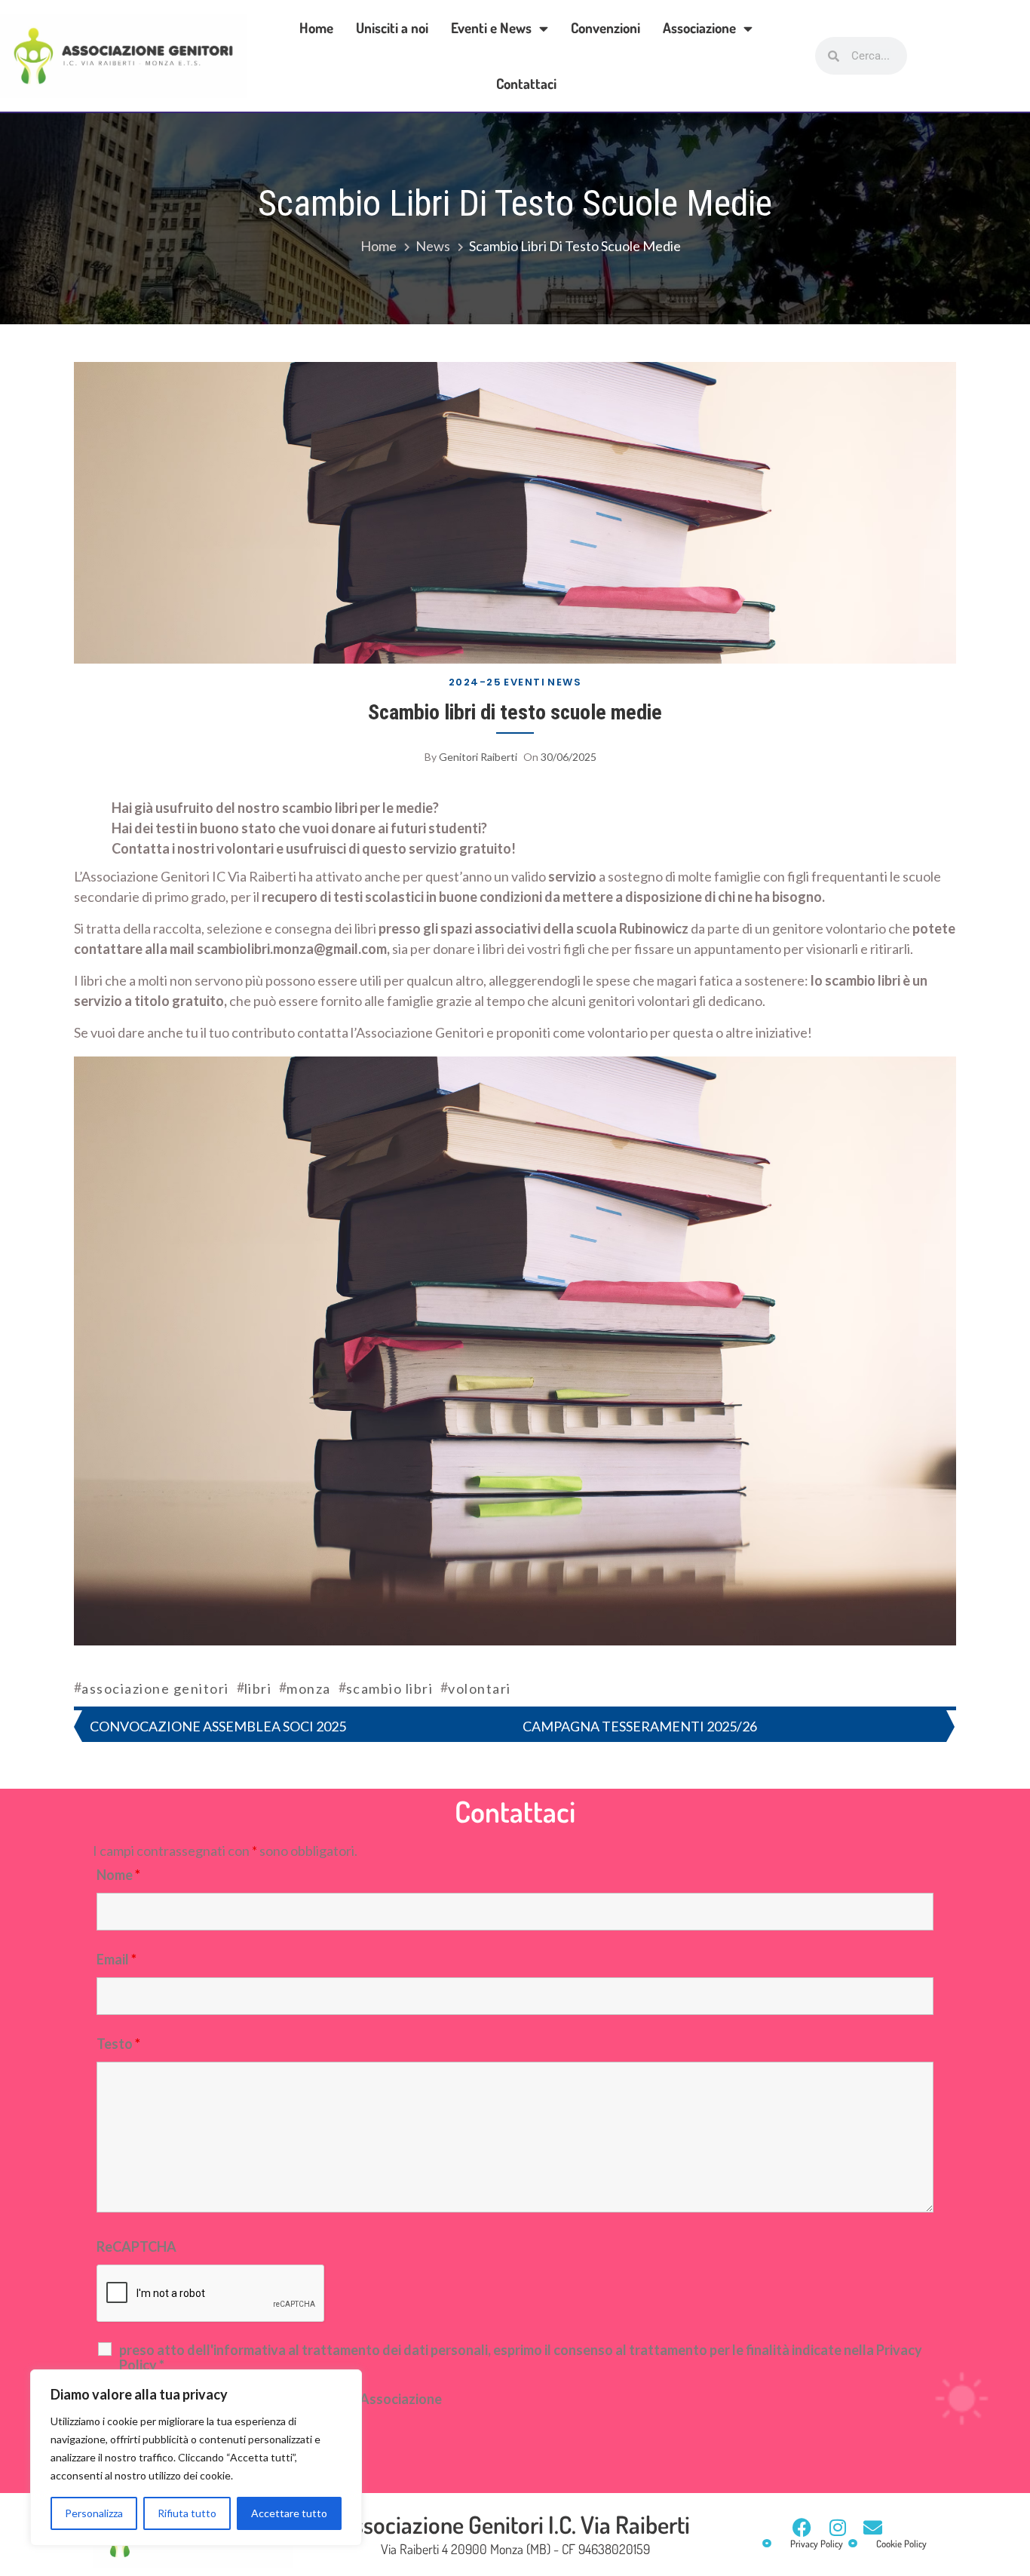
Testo (118, 2044)
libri (258, 1688)
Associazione (699, 28)
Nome (118, 1875)
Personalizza (94, 2513)
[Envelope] (873, 2527)
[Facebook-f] (802, 2527)
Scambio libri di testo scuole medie (515, 712)
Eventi (524, 682)
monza (309, 1688)
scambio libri (390, 1688)
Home (316, 28)
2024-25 (475, 682)
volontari (480, 1688)
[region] (196, 2458)
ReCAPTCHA (136, 2246)
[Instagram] (837, 2527)
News (564, 682)
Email (116, 1959)
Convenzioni (605, 28)
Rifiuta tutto (187, 2513)
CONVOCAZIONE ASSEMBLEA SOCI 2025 (218, 1726)
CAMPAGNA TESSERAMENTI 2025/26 (640, 1726)
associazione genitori (155, 1688)
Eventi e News (491, 28)
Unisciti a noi (392, 28)
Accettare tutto (289, 2513)
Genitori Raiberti (478, 757)
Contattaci (526, 83)
